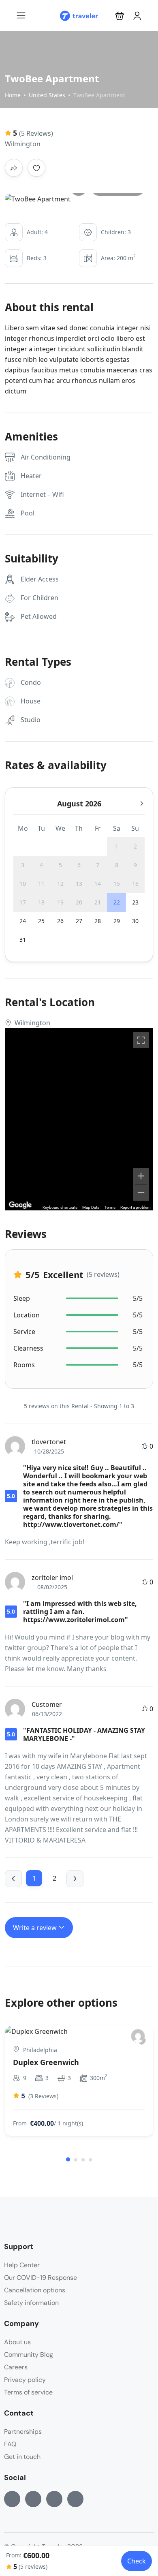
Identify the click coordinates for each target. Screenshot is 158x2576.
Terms (110, 1207)
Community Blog (29, 2355)
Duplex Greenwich (46, 2062)
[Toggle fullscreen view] (141, 1040)
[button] (120, 16)
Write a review (36, 1928)
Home (13, 95)
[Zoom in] (141, 1176)
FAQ (10, 2444)
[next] (75, 1879)
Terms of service (28, 2392)
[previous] (13, 1879)
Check (137, 2561)
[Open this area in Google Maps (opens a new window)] (20, 1205)
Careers (16, 2367)
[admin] (138, 2036)
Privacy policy (25, 2380)
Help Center (22, 2265)
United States (47, 95)
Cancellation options (35, 2290)
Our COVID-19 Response (41, 2278)
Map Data (91, 1207)
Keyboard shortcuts (60, 1207)
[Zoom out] (141, 1193)
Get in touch (22, 2457)
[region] (79, 1119)
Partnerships (23, 2432)
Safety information (31, 2303)
